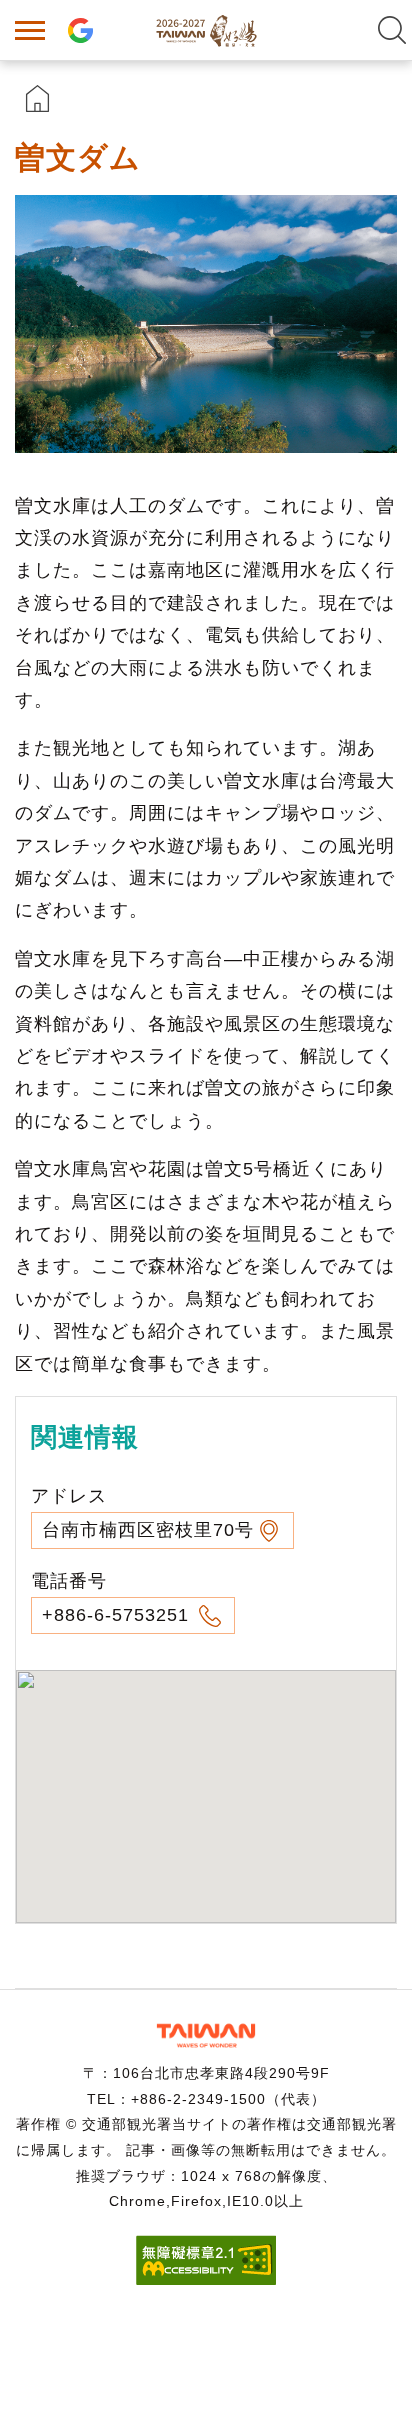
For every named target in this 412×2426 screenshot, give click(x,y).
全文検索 (392, 30)
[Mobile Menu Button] (30, 30)
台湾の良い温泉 (206, 30)
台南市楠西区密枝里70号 (148, 1530)
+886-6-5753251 (118, 1615)
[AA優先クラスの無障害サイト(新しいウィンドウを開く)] (206, 2279)
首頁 (37, 98)
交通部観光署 (206, 2035)
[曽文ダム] (206, 324)
